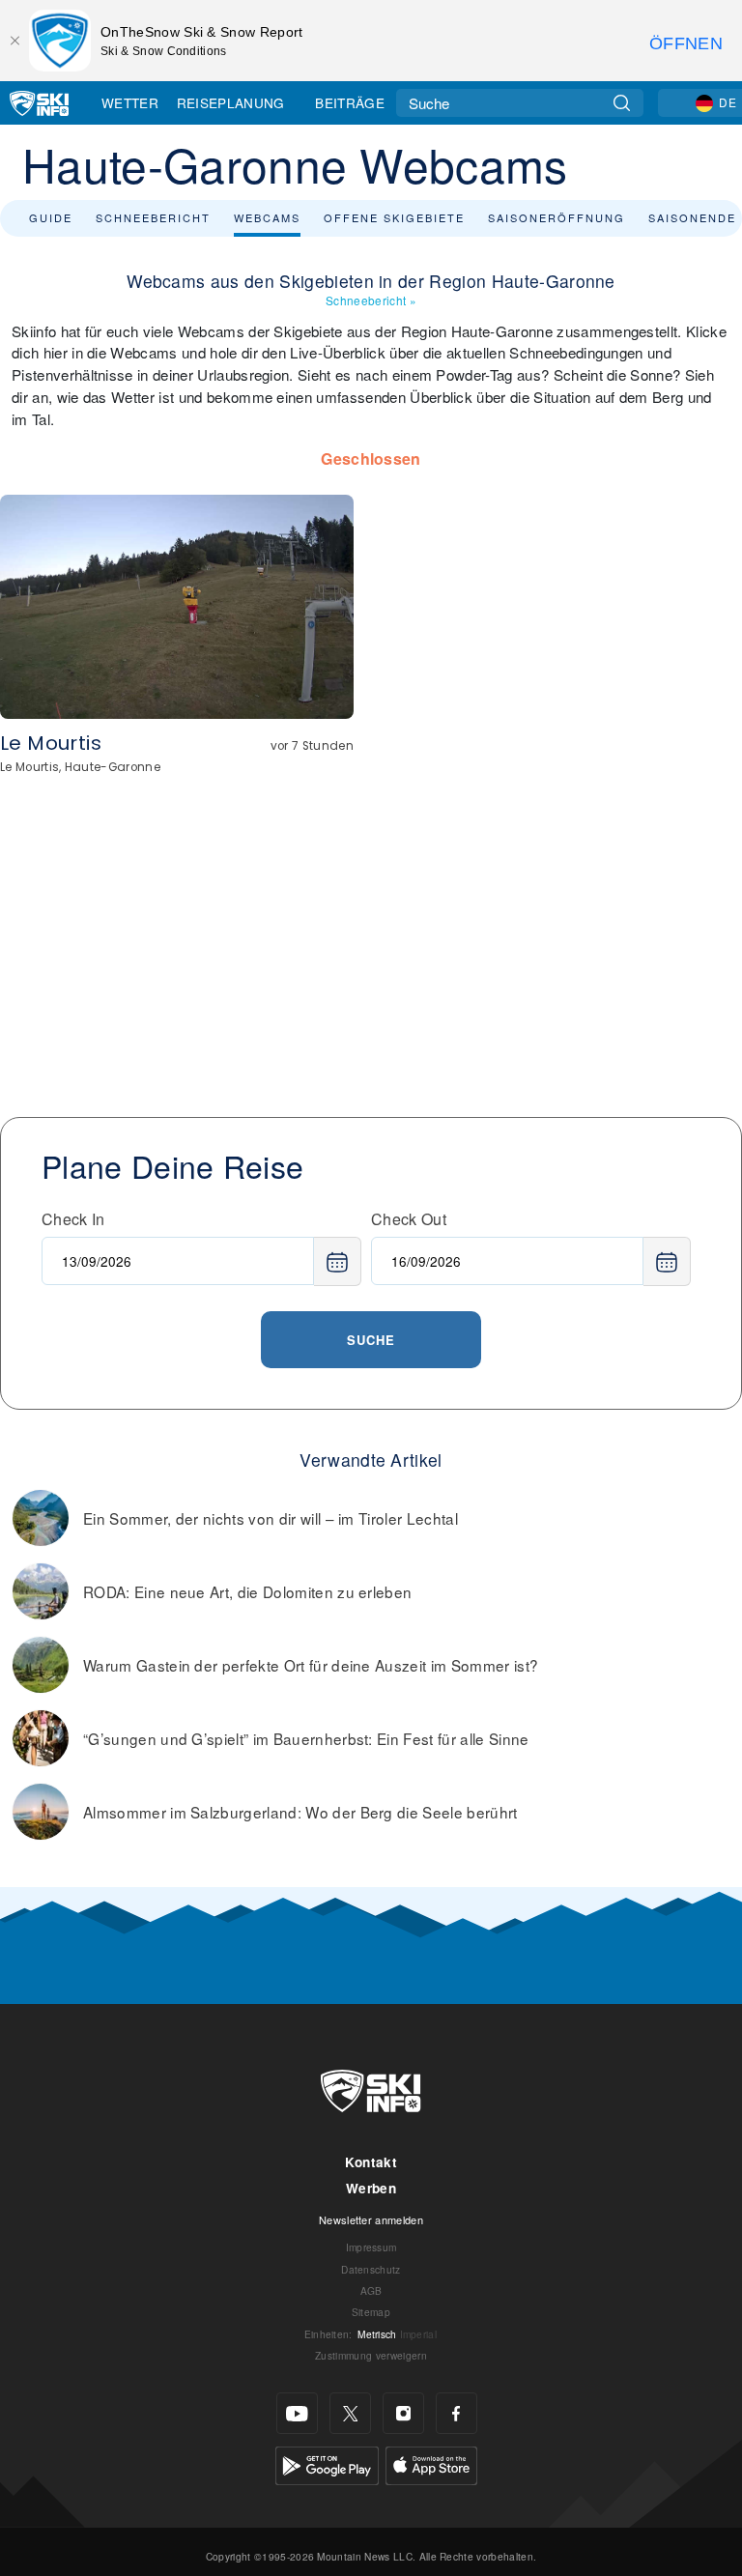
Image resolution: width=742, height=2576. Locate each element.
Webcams (267, 217)
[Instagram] (403, 2413)
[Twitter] (350, 2413)
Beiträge (350, 102)
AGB (371, 2290)
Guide (51, 217)
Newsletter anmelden (371, 2219)
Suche (371, 1340)
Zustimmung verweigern (371, 2355)
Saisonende (692, 217)
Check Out (409, 1219)
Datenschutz (371, 2269)
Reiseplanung (231, 102)
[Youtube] (297, 2413)
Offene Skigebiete (394, 217)
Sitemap (371, 2312)
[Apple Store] (431, 2463)
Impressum (371, 2247)
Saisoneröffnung (556, 217)
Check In (73, 1219)
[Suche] (622, 103)
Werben (371, 2188)
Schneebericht (153, 217)
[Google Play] (327, 2463)
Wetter (130, 102)
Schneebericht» (371, 300)
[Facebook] (457, 2413)
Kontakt (371, 2162)
